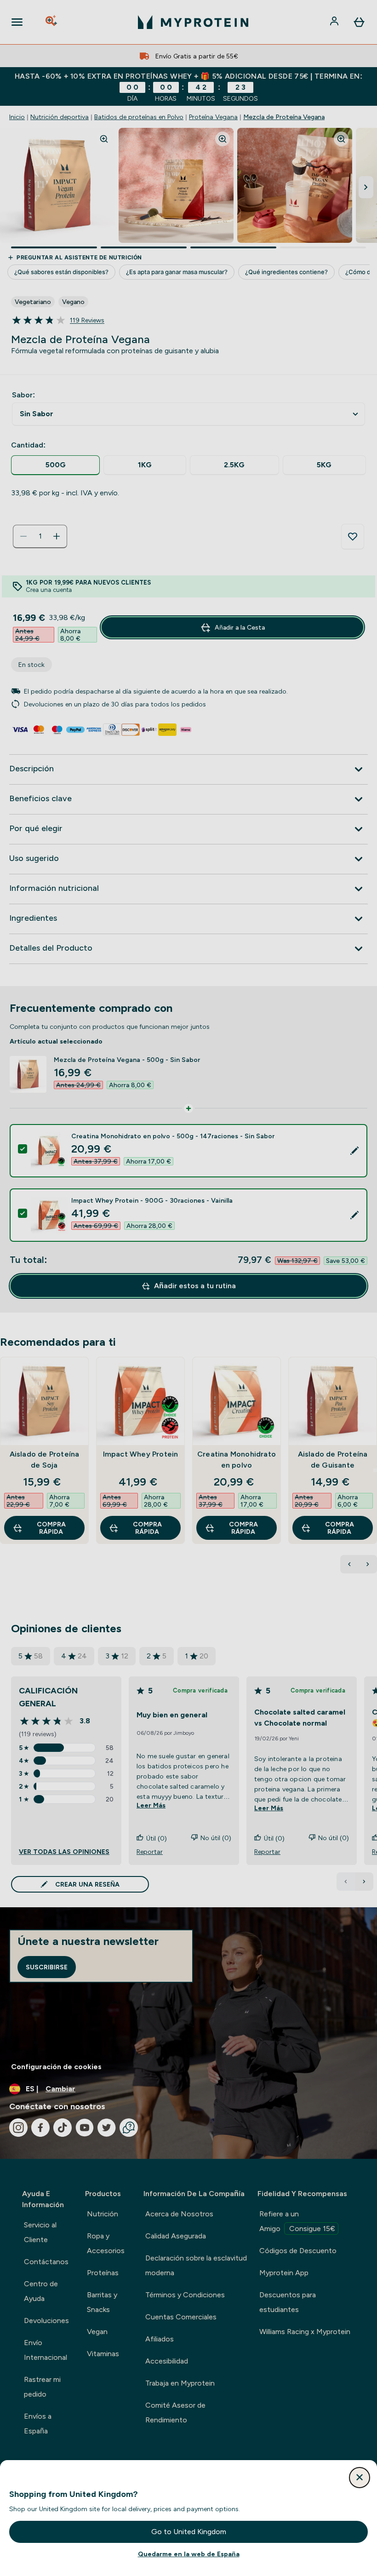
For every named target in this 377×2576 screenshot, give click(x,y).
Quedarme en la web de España (189, 2554)
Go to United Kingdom (189, 2532)
